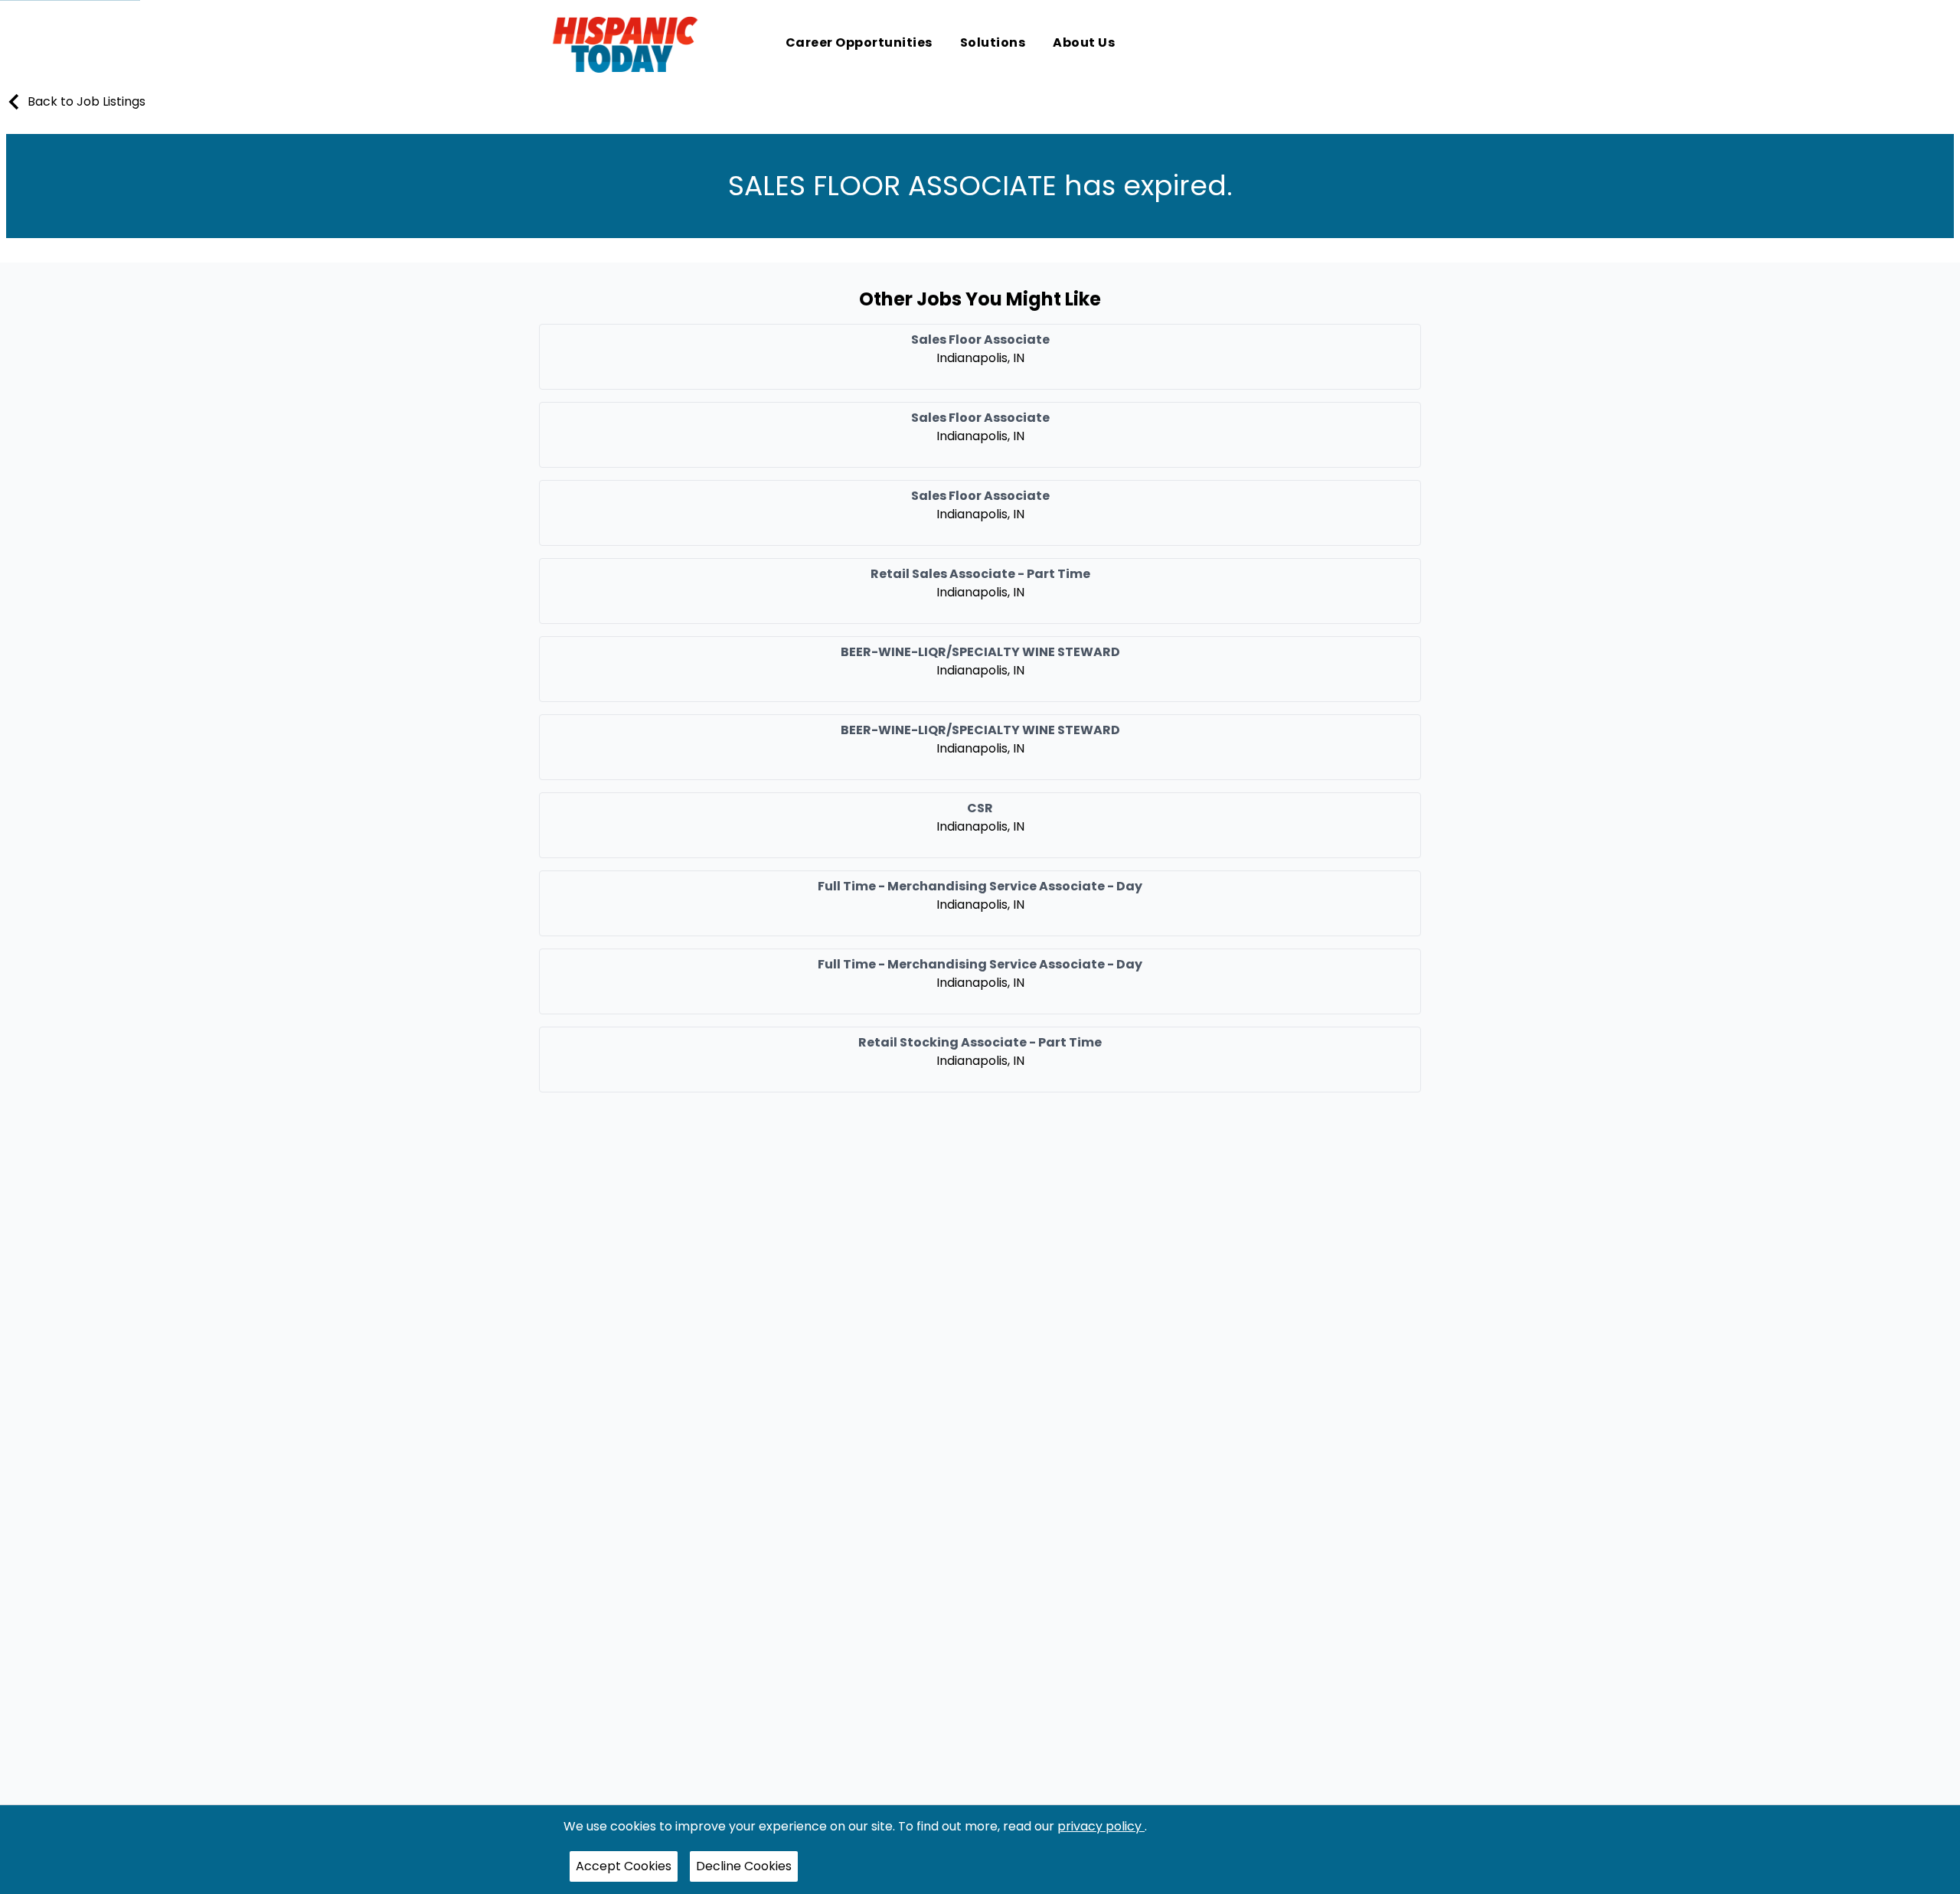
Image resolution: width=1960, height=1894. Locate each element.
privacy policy (1101, 1826)
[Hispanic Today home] (625, 44)
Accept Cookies (624, 1866)
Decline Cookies (744, 1866)
